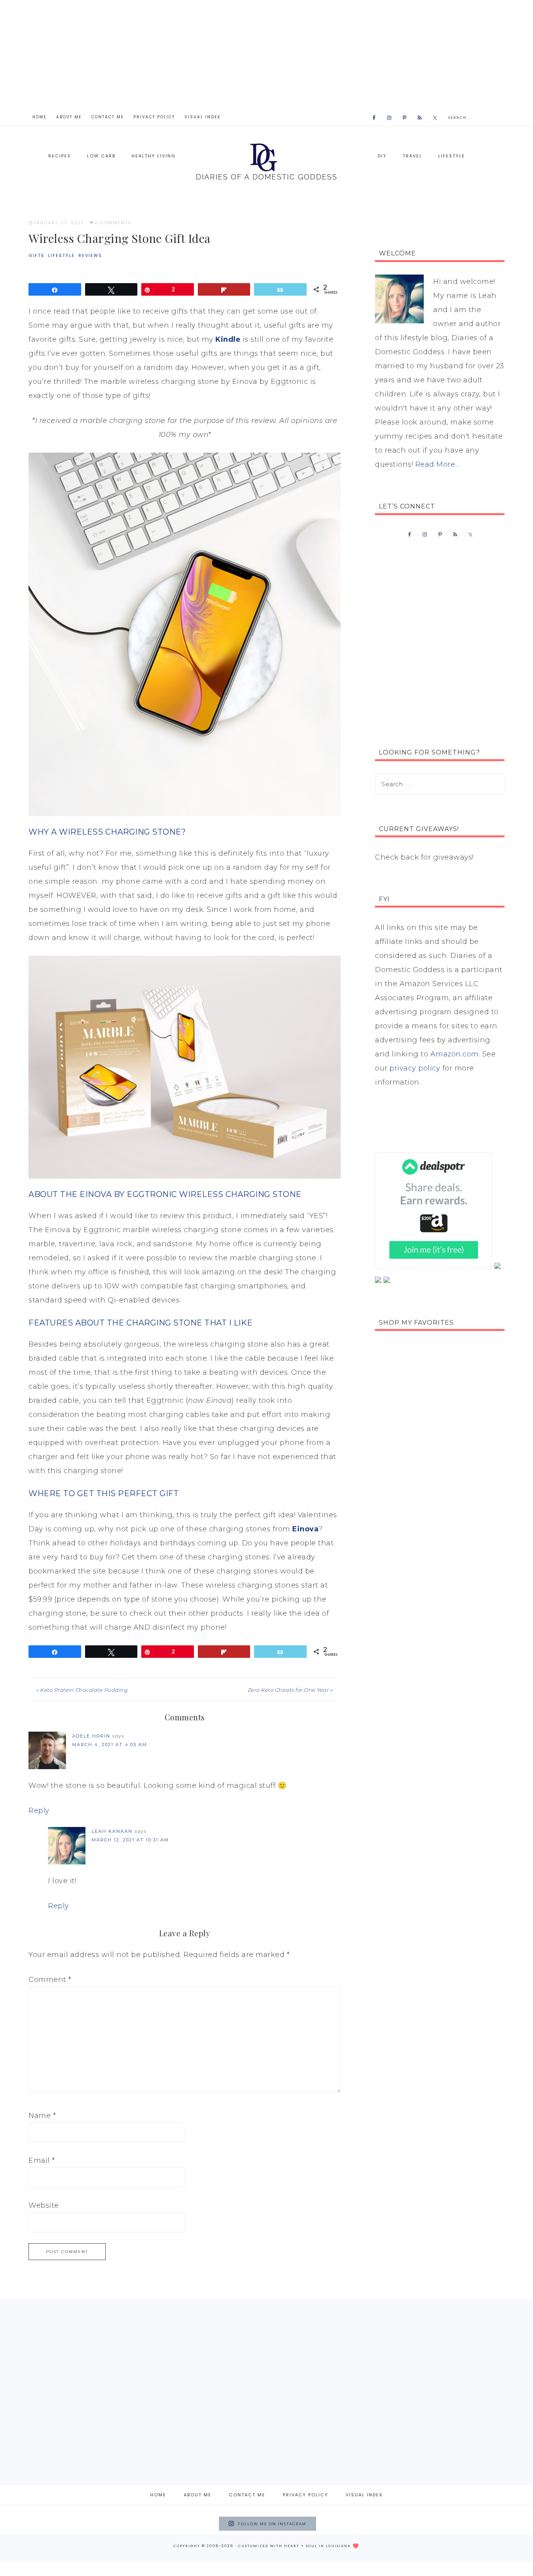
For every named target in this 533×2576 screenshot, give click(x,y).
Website (44, 2205)
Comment (50, 1980)
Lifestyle (61, 255)
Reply (39, 1811)
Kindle (228, 339)
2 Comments (113, 223)
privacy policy (415, 1068)
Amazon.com (455, 1054)
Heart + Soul (301, 2546)
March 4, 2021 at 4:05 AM (110, 1745)
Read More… (437, 464)
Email (42, 2160)
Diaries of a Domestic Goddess (266, 161)
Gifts (36, 255)
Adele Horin (91, 1736)
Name (42, 2116)
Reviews (90, 255)
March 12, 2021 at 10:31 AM (130, 1840)
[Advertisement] (266, 55)
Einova (305, 1529)
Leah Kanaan (112, 1831)
